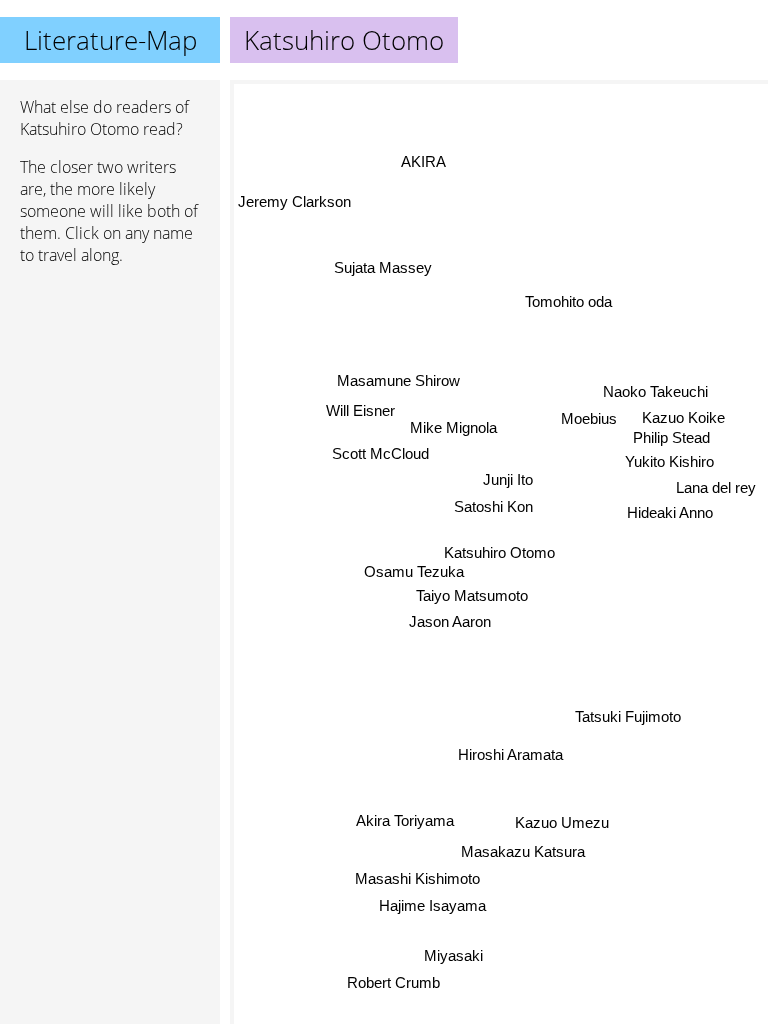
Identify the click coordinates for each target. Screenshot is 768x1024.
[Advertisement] (110, 387)
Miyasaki (454, 955)
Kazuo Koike (684, 417)
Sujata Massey (383, 268)
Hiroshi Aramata (511, 754)
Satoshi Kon (493, 506)
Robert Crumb (392, 981)
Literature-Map (110, 40)
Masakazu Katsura (524, 851)
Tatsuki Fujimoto (628, 717)
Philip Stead (667, 437)
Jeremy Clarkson (294, 200)
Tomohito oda (569, 303)
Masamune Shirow (398, 380)
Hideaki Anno (670, 512)
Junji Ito (507, 479)
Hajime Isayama (432, 905)
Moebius (586, 418)
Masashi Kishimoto (417, 878)
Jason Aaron (450, 620)
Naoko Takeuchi (656, 392)
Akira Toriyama (405, 821)
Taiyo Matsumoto (471, 594)
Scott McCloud (380, 452)
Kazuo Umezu (562, 822)
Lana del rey (716, 487)
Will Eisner (360, 408)
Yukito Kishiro (669, 461)
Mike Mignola (454, 425)
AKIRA (421, 162)
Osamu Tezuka (413, 571)
